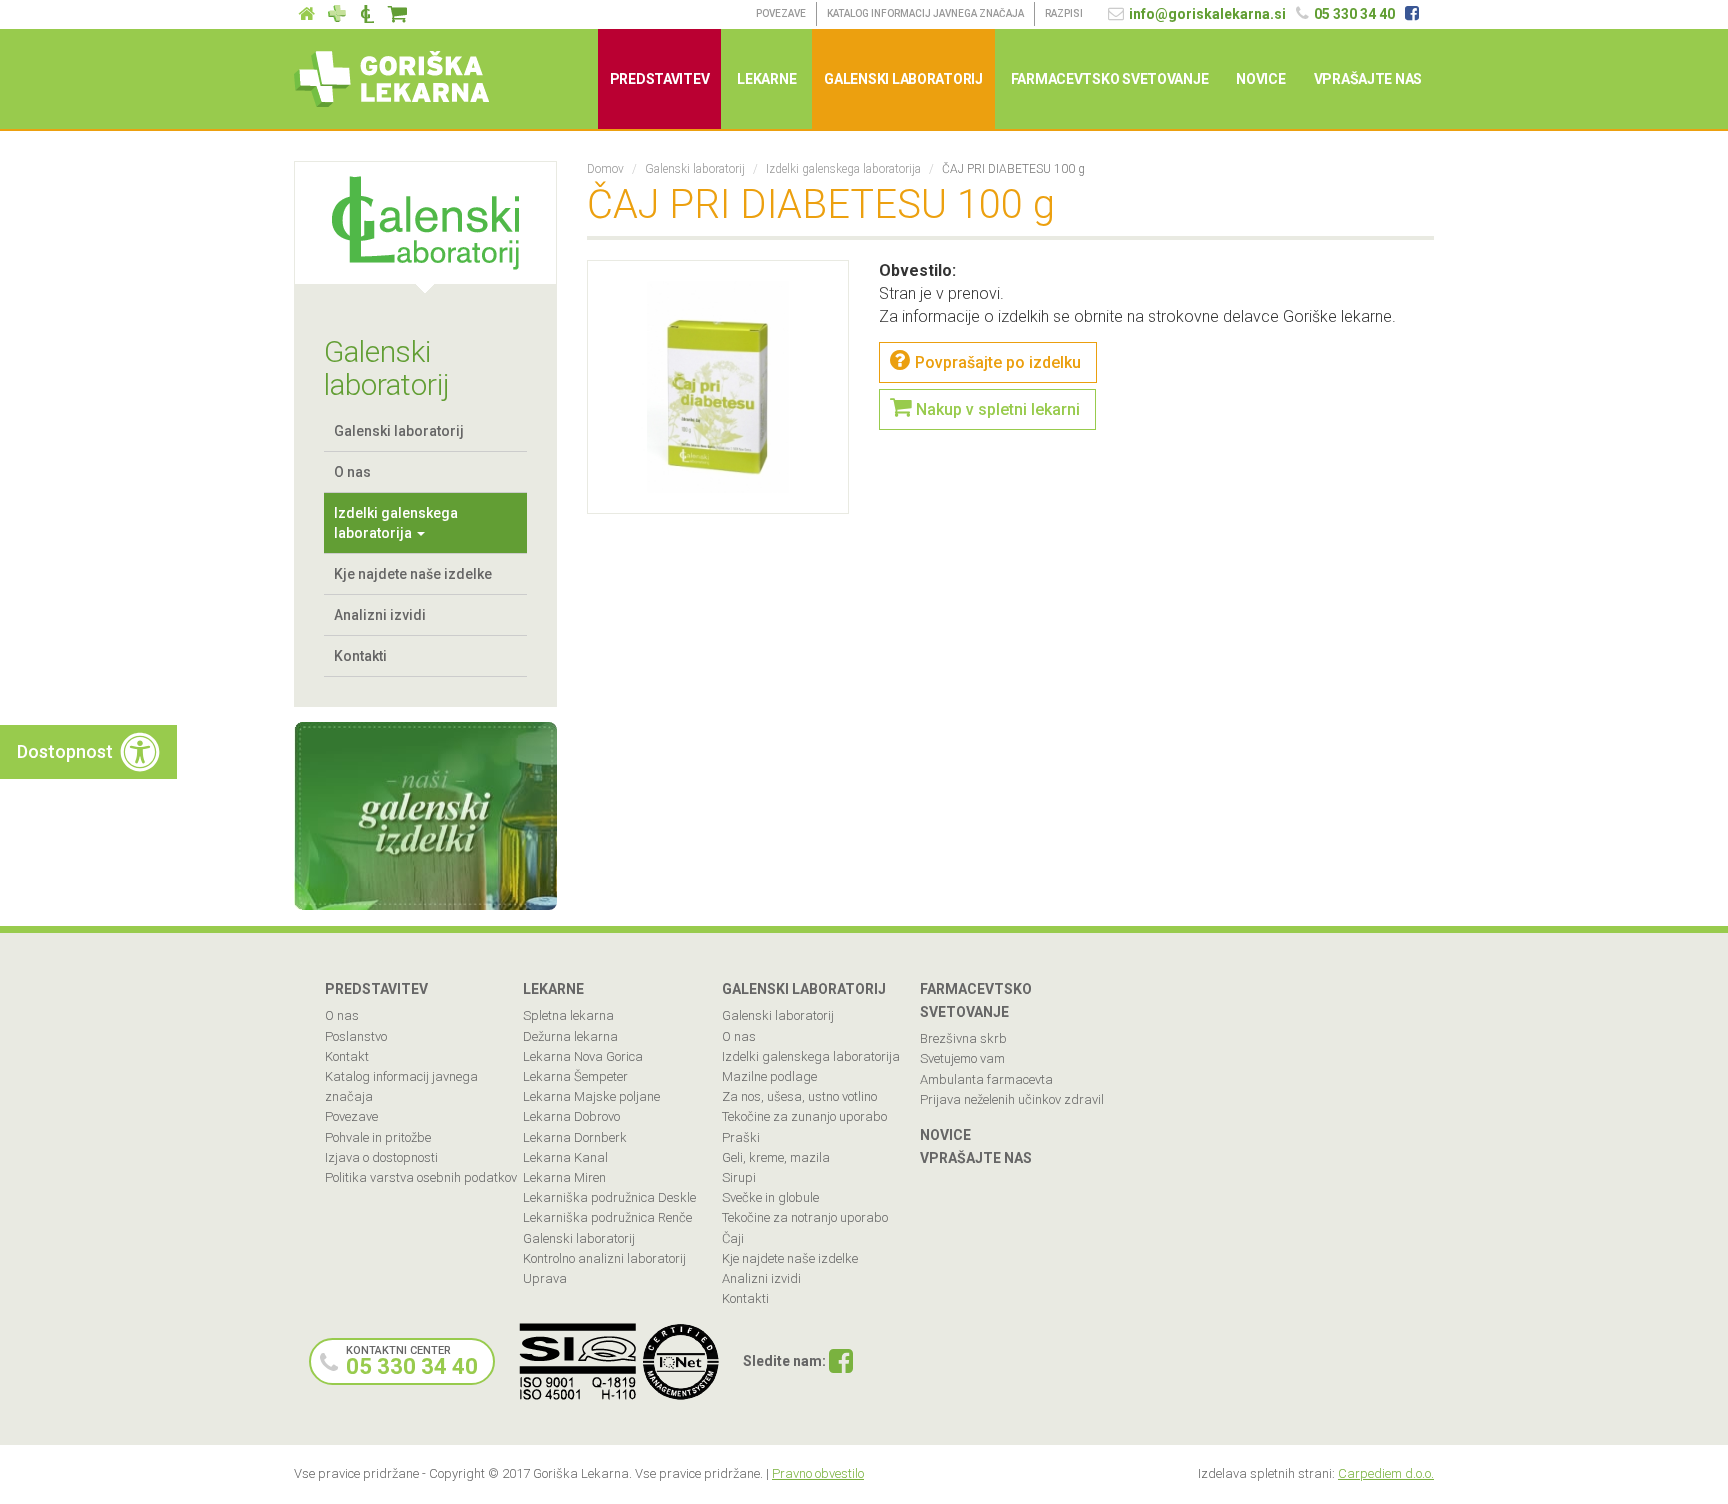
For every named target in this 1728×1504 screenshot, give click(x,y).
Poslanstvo (356, 1036)
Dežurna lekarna (570, 1036)
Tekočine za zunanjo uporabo (804, 1116)
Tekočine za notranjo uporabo (805, 1217)
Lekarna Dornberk (575, 1137)
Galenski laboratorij (367, 14)
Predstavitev (660, 79)
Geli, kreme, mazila (776, 1157)
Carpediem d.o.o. (1386, 1473)
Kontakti (360, 656)
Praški (741, 1137)
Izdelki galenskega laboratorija (396, 523)
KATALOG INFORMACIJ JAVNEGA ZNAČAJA (925, 13)
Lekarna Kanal (565, 1157)
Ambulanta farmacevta (986, 1079)
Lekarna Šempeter (575, 1076)
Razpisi (1064, 13)
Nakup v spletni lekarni (998, 409)
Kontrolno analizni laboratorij (604, 1258)
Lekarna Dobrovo (571, 1116)
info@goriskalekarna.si (1207, 14)
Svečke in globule (770, 1197)
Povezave (781, 13)
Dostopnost (65, 751)
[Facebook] (841, 1363)
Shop (397, 14)
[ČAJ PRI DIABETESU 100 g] (718, 387)
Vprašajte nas (1368, 79)
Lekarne (337, 14)
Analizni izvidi (380, 615)
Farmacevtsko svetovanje (1110, 79)
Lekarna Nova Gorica (583, 1056)
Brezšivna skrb (963, 1038)
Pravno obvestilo (818, 1473)
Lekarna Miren (564, 1177)
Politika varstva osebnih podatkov (421, 1177)
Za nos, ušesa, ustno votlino (799, 1096)
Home (307, 14)
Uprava (545, 1278)
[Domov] (399, 79)
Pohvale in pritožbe (378, 1137)
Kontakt (347, 1056)
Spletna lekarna (568, 1015)
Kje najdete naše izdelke (413, 574)
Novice (1260, 79)
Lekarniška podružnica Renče (607, 1217)
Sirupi (739, 1177)
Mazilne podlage (769, 1076)
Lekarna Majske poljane (591, 1096)
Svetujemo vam (962, 1058)
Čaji (733, 1238)
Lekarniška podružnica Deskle (609, 1197)
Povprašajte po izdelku (998, 362)
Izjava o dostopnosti (381, 1157)
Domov (605, 169)
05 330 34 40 (1354, 14)
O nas (352, 472)
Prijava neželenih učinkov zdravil (1012, 1099)
